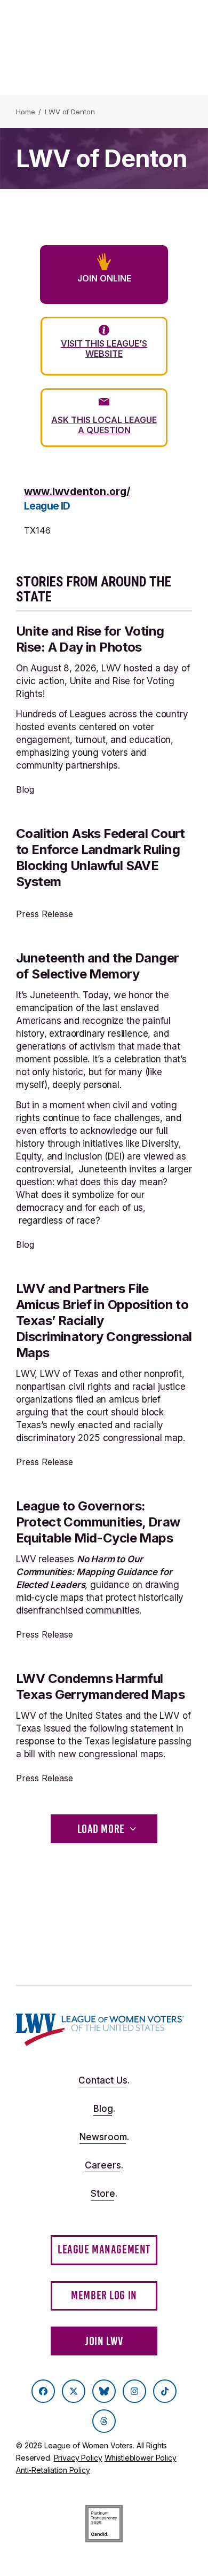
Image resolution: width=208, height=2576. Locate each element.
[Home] (100, 2030)
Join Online (104, 278)
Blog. (104, 2109)
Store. (104, 2194)
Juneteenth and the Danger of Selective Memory (98, 966)
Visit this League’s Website (104, 349)
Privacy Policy (78, 2458)
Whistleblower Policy (141, 2458)
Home (25, 112)
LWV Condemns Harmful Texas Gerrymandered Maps (100, 1686)
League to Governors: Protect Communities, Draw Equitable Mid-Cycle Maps (98, 1522)
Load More (101, 1829)
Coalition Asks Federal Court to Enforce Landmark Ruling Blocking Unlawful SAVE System (101, 858)
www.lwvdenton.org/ (77, 491)
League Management (104, 2249)
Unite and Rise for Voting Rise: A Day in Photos (90, 639)
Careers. (104, 2165)
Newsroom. (104, 2137)
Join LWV (104, 2341)
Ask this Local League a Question (104, 425)
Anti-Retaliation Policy (53, 2470)
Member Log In (104, 2295)
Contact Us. (104, 2080)
